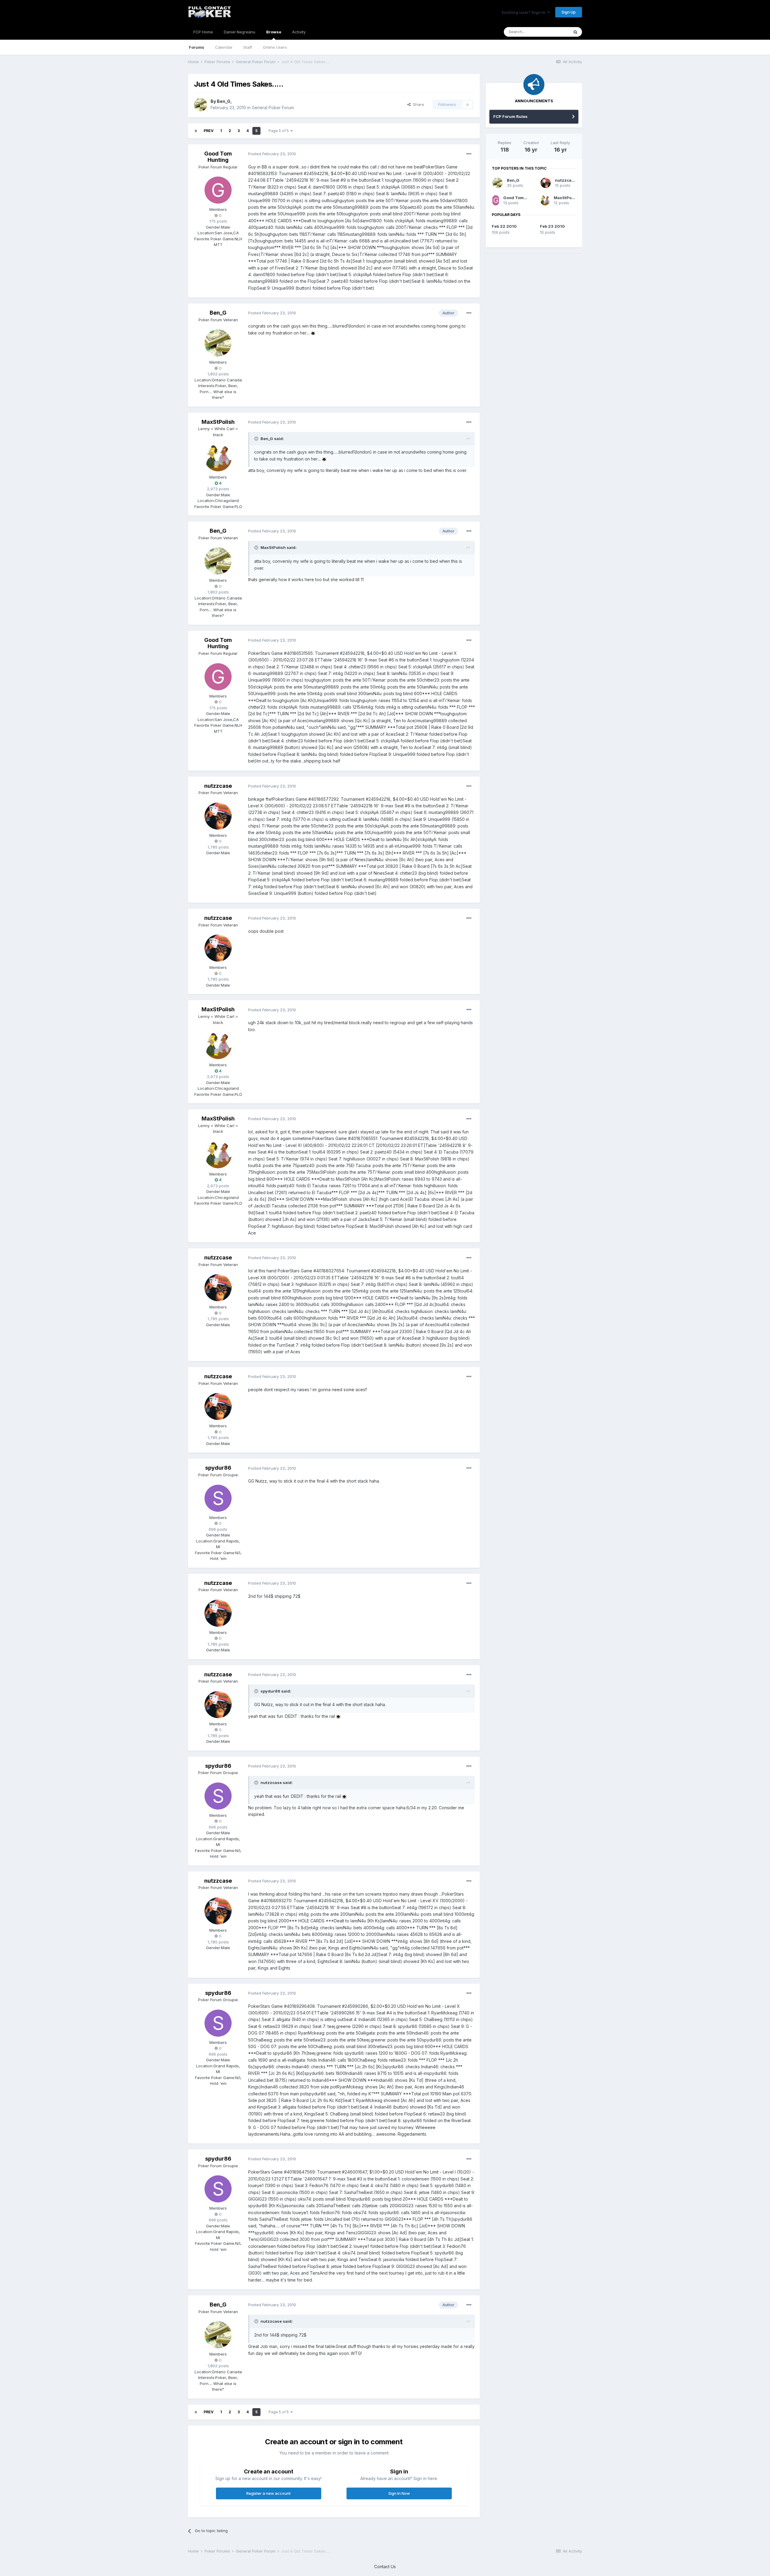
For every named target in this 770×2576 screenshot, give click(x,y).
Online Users (275, 47)
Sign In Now (399, 2493)
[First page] (196, 131)
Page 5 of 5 (280, 131)
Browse (274, 32)
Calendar (224, 47)
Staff (248, 47)
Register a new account (268, 2493)
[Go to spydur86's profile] (218, 1498)
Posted (272, 154)
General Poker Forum (273, 108)
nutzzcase (218, 786)
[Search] (575, 32)
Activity (299, 32)
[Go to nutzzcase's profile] (218, 816)
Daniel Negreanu (240, 32)
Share (417, 104)
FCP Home (203, 32)
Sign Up (569, 12)
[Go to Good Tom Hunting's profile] (218, 190)
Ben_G (224, 101)
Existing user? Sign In (525, 12)
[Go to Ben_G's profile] (201, 105)
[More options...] (469, 154)
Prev (209, 131)
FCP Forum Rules (510, 116)
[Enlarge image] (313, 333)
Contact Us (385, 2567)
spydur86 (218, 1468)
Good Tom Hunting (218, 157)
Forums (197, 47)
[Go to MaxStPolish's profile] (218, 458)
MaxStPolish (218, 422)
